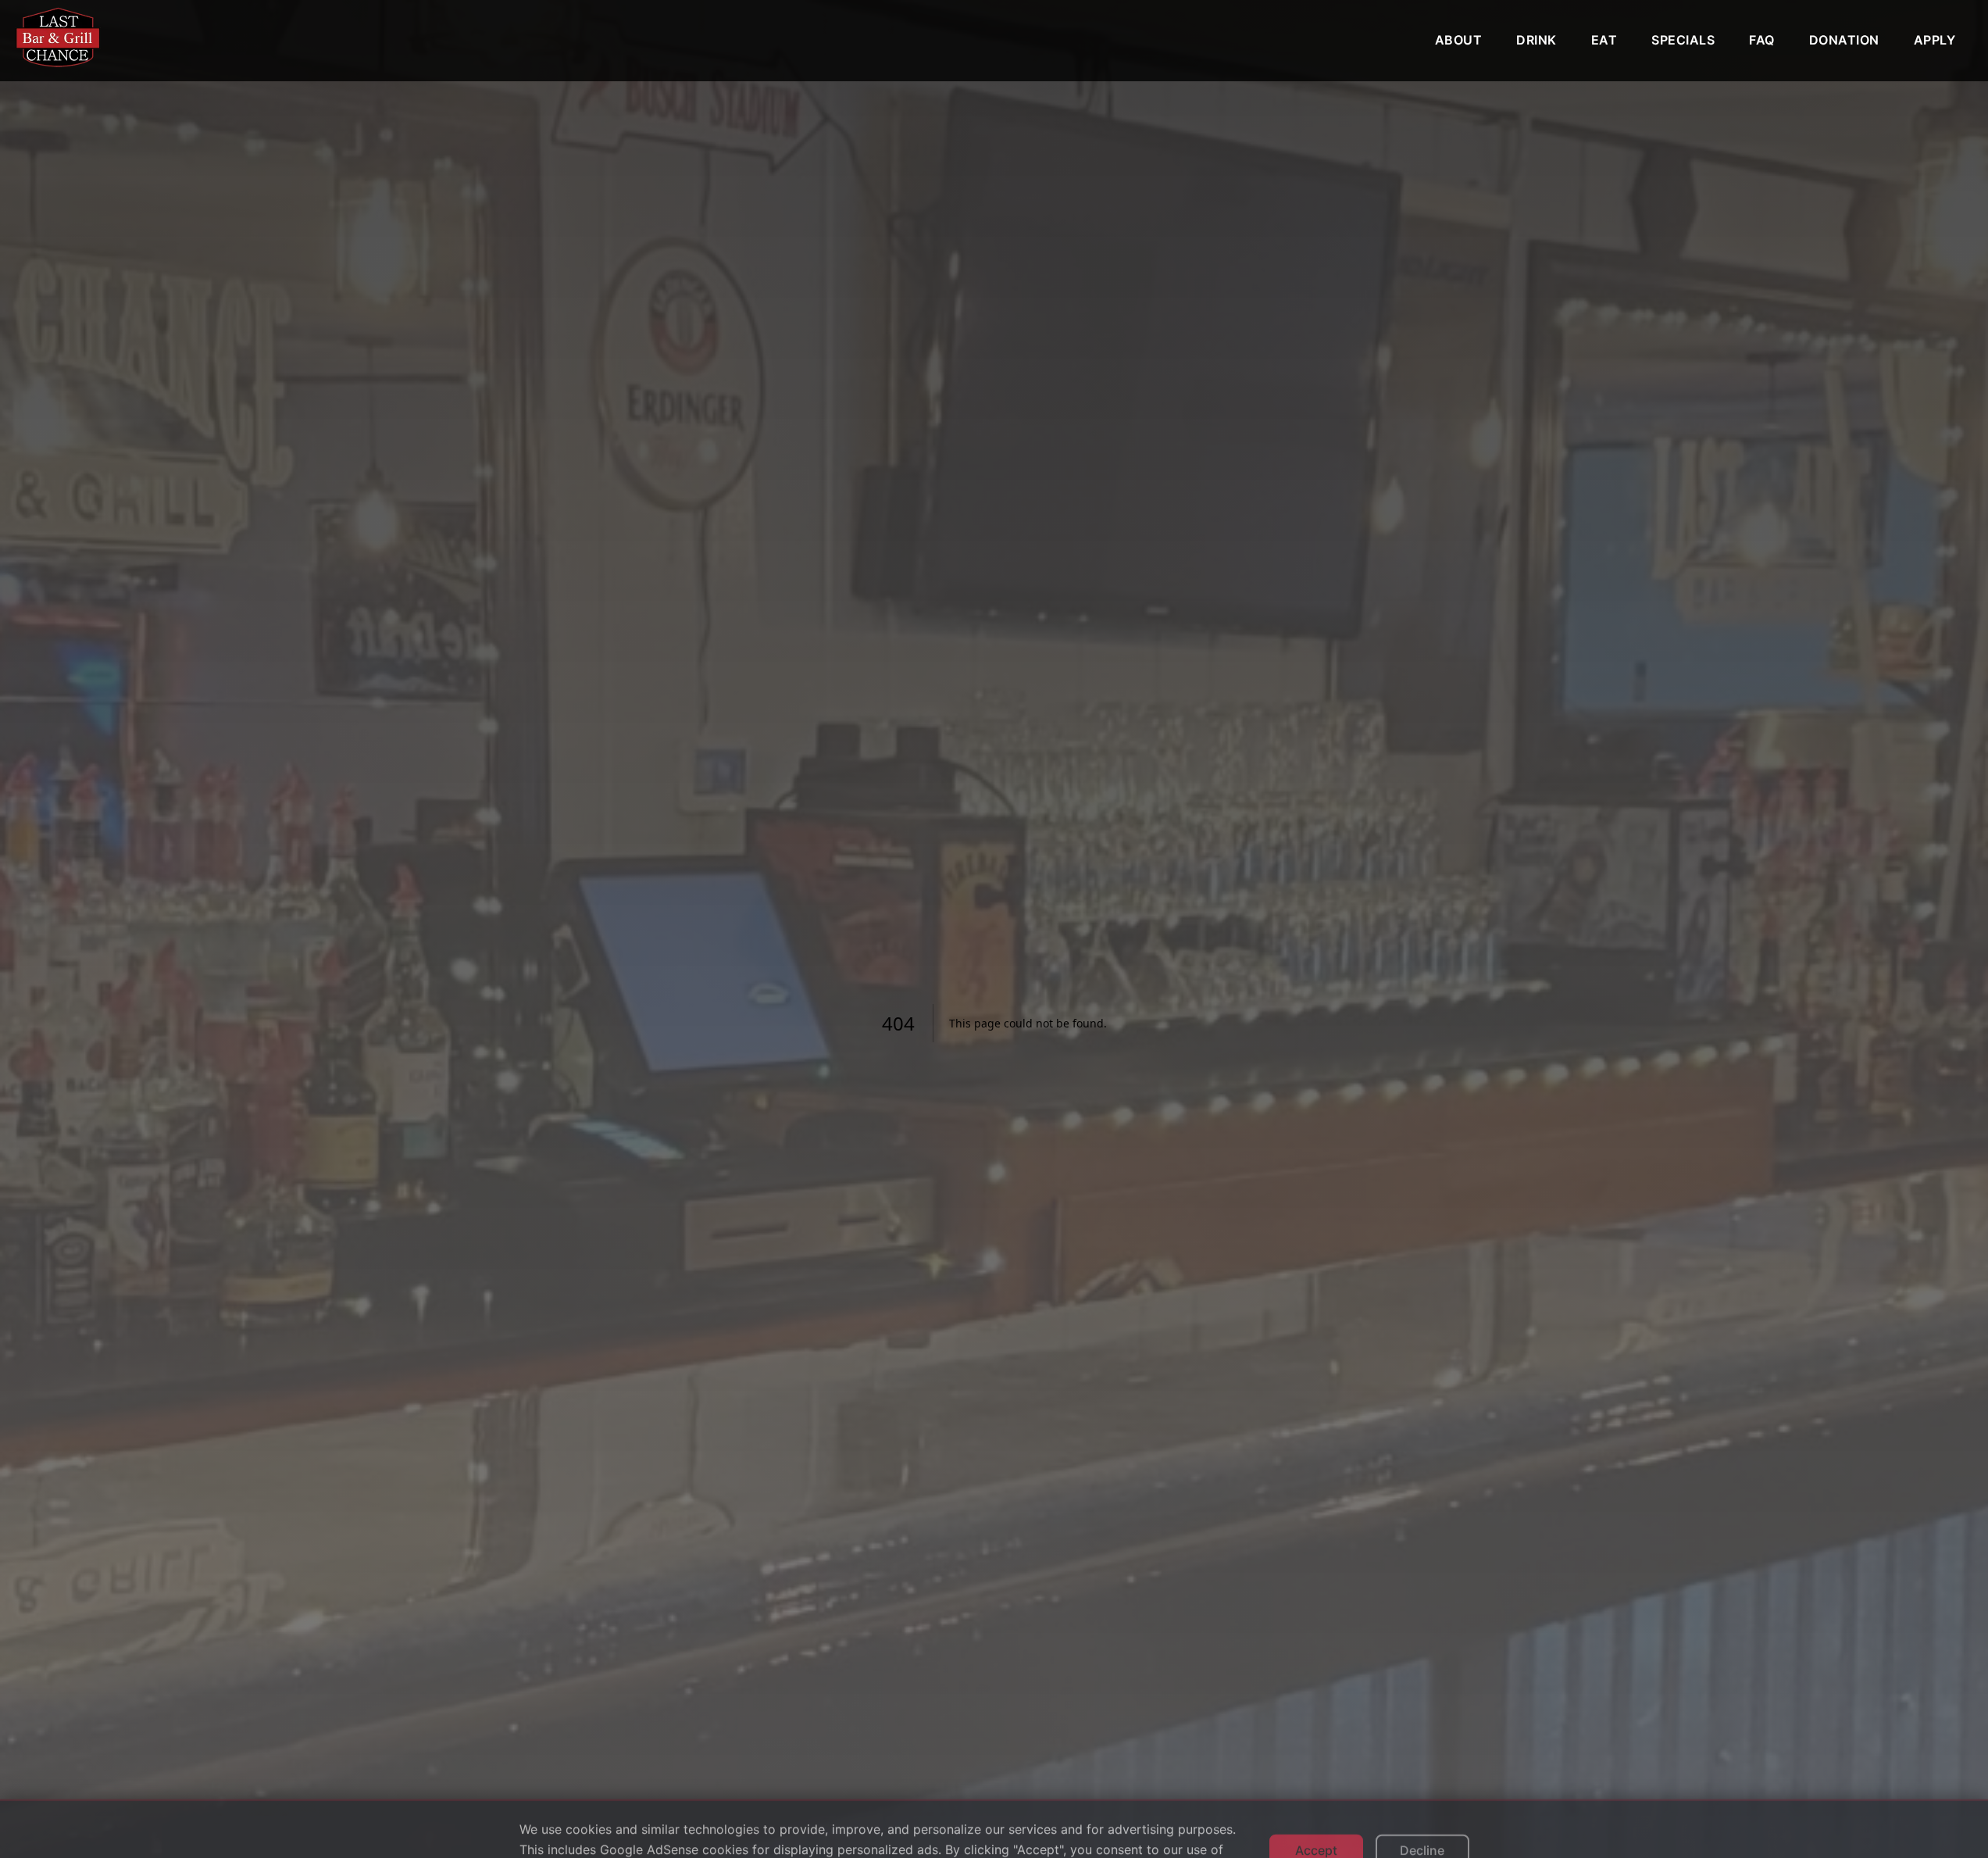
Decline (1422, 1810)
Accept (1316, 1810)
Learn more (606, 1828)
